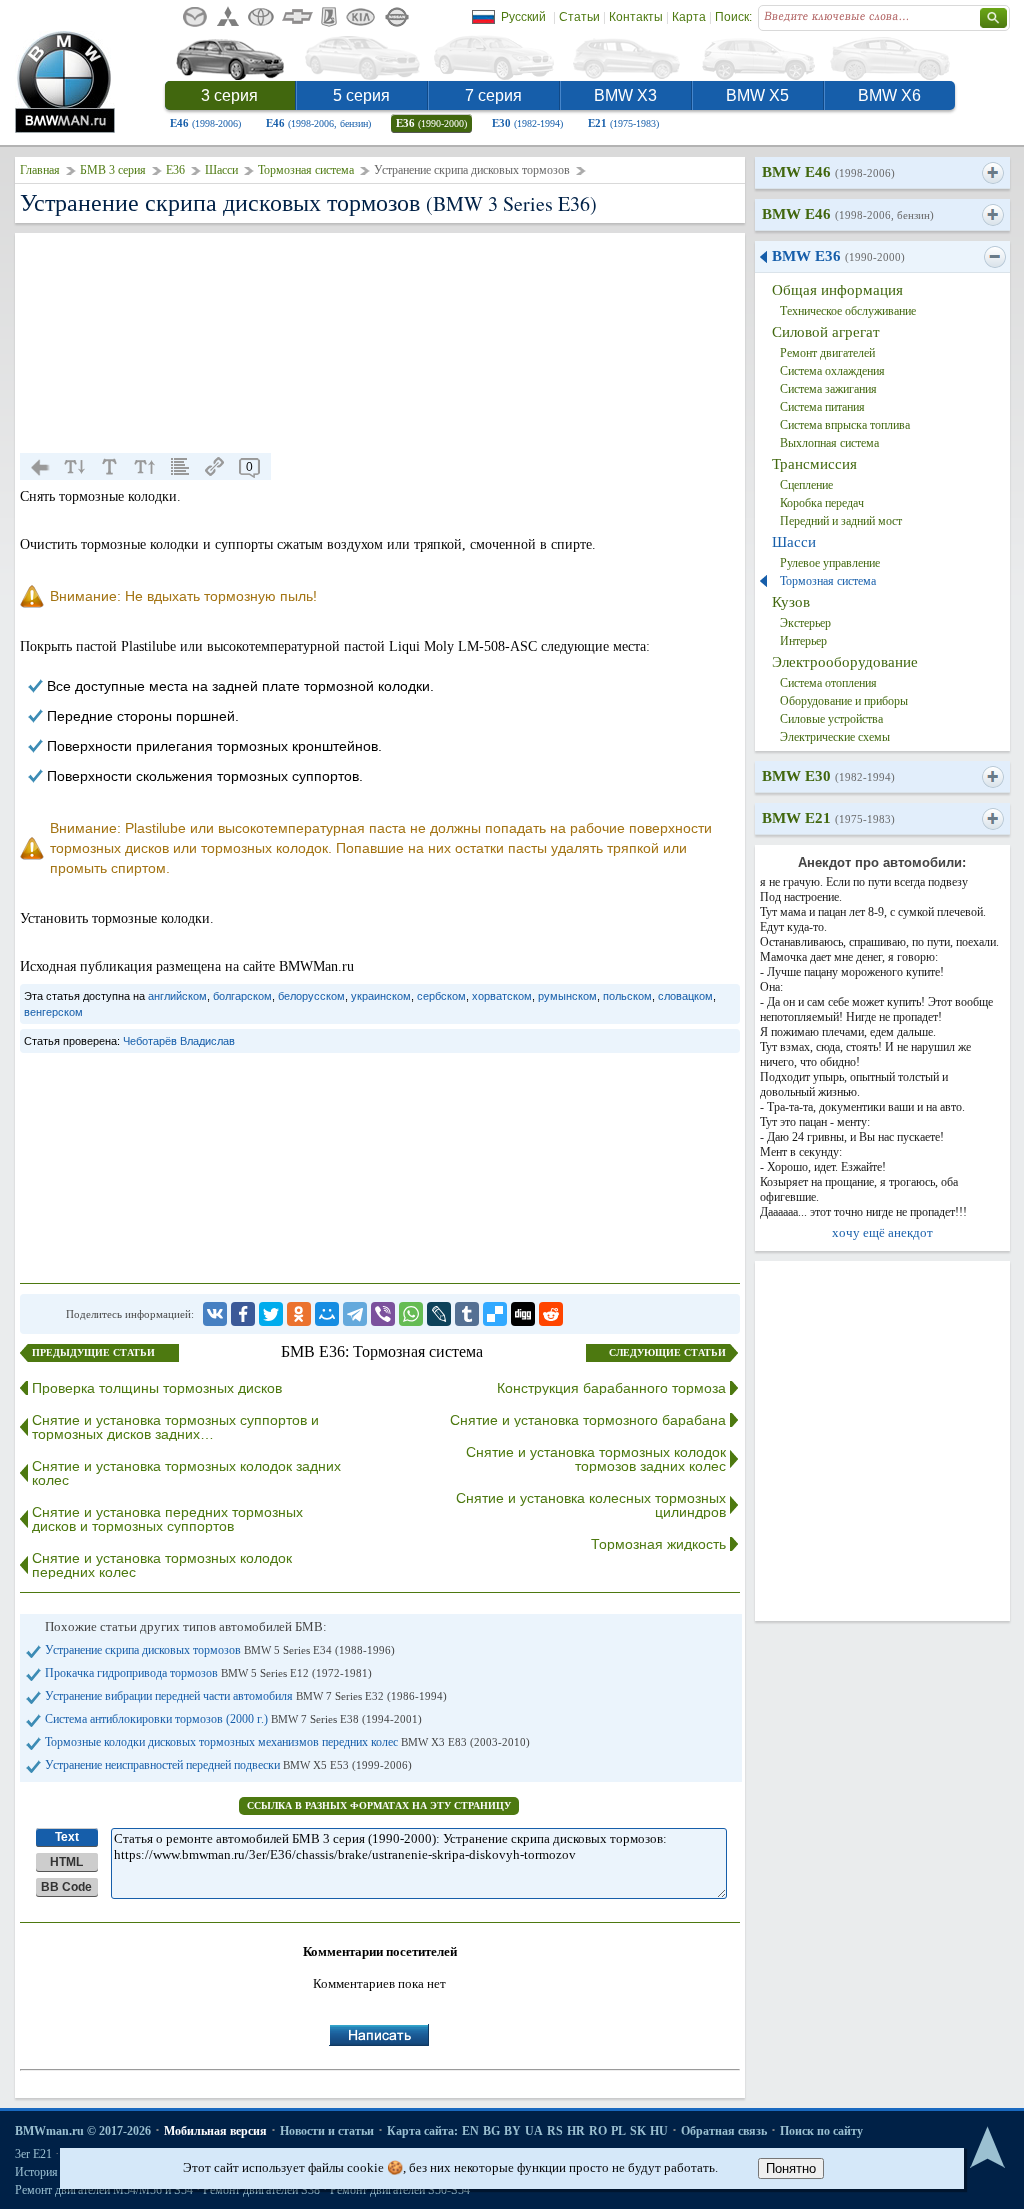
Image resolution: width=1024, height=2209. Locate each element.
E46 (205, 123)
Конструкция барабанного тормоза (611, 1388)
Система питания (822, 407)
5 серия (361, 95)
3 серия (229, 95)
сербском (441, 996)
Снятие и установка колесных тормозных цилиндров (591, 1505)
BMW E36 (838, 256)
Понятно (791, 2168)
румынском (567, 996)
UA (534, 2131)
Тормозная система (306, 170)
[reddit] (551, 1314)
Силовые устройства (831, 719)
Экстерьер (805, 623)
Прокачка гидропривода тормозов (208, 1673)
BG (491, 2131)
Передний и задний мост (841, 521)
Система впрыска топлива (845, 425)
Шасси (221, 170)
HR (576, 2131)
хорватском (502, 996)
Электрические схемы (835, 737)
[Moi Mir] (327, 1314)
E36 (431, 123)
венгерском (53, 1012)
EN (470, 2131)
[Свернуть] (994, 257)
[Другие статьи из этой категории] (180, 467)
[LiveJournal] (439, 1314)
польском (627, 996)
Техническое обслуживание (848, 311)
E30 (527, 123)
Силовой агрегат (826, 332)
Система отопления (828, 683)
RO (598, 2131)
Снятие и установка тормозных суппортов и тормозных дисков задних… (175, 1427)
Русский (523, 17)
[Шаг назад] (40, 467)
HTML (66, 1862)
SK (638, 2131)
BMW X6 (889, 95)
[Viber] (383, 1314)
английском (177, 996)
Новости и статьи (327, 2131)
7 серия (493, 95)
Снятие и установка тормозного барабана (588, 1420)
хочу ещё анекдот (882, 1232)
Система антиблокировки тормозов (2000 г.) (233, 1719)
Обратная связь (724, 2131)
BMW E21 (828, 818)
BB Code (66, 1887)
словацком (685, 996)
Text (67, 1837)
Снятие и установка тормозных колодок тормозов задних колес (596, 1459)
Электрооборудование (845, 662)
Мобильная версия (215, 2131)
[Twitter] (271, 1314)
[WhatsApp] (411, 1314)
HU (659, 2131)
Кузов (791, 602)
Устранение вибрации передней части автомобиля (246, 1696)
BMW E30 (828, 776)
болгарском (242, 996)
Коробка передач (822, 503)
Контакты (636, 17)
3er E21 (33, 2154)
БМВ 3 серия (113, 170)
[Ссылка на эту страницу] (215, 467)
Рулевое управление (830, 563)
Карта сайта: (422, 2131)
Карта (689, 17)
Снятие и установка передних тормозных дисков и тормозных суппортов (167, 1519)
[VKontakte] (215, 1314)
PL (618, 2131)
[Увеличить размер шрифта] (145, 467)
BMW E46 (828, 172)
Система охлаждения (832, 371)
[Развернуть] (992, 173)
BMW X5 (757, 95)
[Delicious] (495, 1314)
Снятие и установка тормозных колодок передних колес (162, 1565)
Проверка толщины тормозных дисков (157, 1388)
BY (512, 2131)
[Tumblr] (467, 1314)
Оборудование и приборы (844, 701)
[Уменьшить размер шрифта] (75, 467)
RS (555, 2131)
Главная (40, 170)
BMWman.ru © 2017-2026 (83, 2131)
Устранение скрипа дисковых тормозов (220, 1650)
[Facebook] (243, 1314)
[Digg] (523, 1314)
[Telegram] (355, 1314)
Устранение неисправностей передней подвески (228, 1765)
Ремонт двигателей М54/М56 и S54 (104, 2190)
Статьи (579, 17)
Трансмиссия (814, 464)
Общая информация (837, 290)
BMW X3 (625, 95)
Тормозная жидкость (658, 1544)
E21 (623, 123)
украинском (381, 996)
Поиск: (733, 17)
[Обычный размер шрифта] (110, 467)
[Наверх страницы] (987, 2148)
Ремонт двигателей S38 (261, 2190)
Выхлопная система (829, 443)
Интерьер (803, 641)
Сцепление (806, 485)
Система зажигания (828, 389)
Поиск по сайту (821, 2131)
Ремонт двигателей (827, 353)
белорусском (311, 996)
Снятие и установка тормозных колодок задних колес (186, 1473)
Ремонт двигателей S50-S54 (400, 2190)
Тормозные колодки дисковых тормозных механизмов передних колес (287, 1742)
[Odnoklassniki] (299, 1314)
